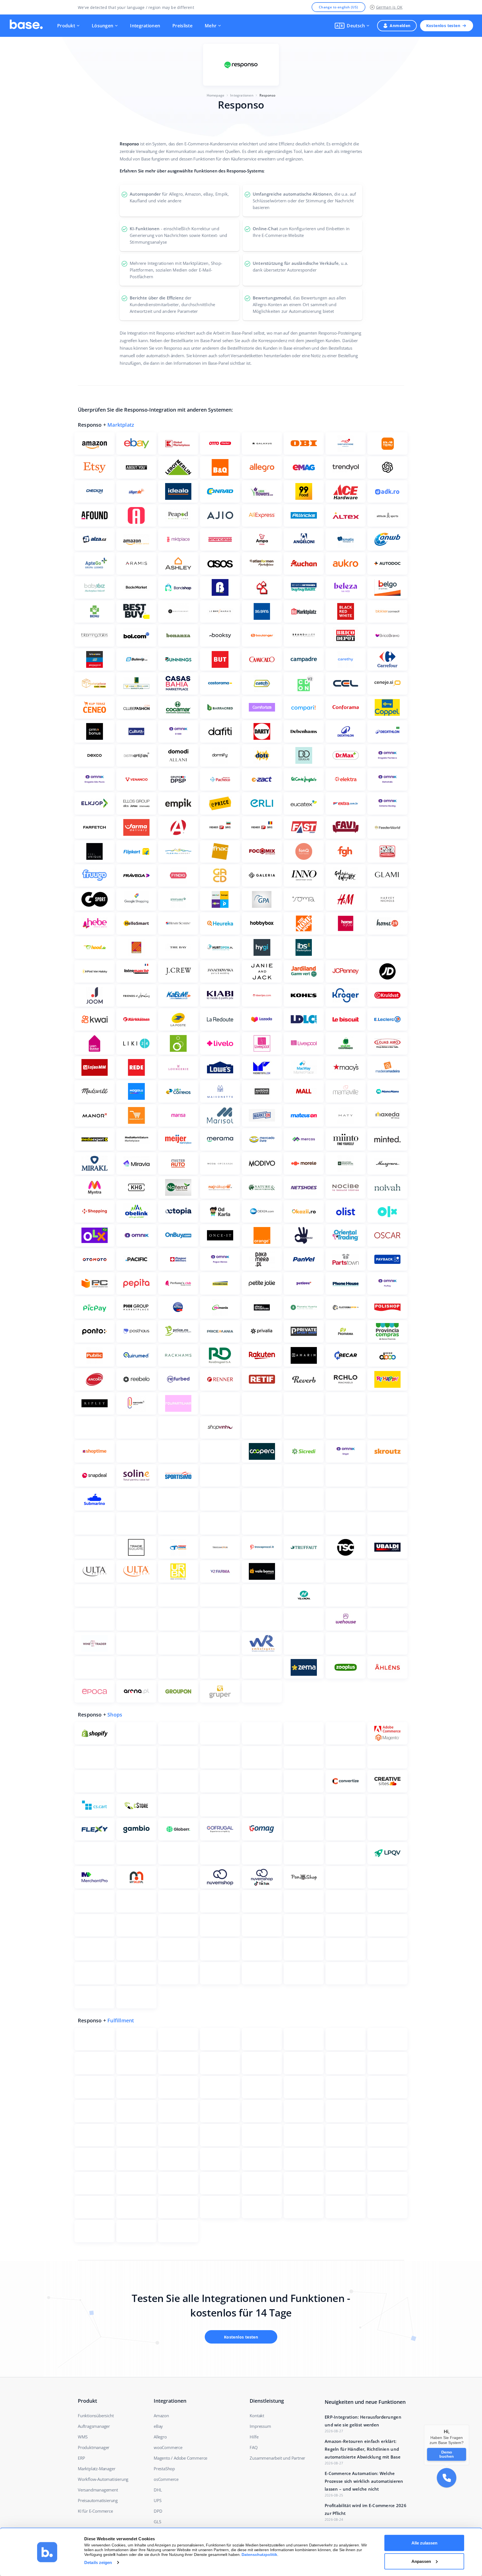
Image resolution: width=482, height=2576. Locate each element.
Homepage (216, 95)
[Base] (26, 26)
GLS (157, 2522)
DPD (158, 2511)
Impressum (260, 2426)
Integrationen (145, 26)
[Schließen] (469, 2425)
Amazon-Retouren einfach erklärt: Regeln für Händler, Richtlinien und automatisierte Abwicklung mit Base (363, 2449)
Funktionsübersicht (96, 2416)
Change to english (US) (338, 7)
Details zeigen (98, 2562)
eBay (158, 2426)
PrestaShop (164, 2469)
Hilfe (254, 2437)
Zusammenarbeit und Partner (277, 2458)
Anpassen (421, 2561)
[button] (352, 26)
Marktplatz (121, 425)
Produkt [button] (66, 26)
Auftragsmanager (94, 2426)
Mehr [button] (211, 26)
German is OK (389, 7)
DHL (158, 2490)
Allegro (160, 2437)
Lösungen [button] (103, 26)
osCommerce (166, 2479)
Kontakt (257, 2416)
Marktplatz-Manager (97, 2469)
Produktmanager (94, 2447)
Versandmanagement (98, 2490)
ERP (81, 2458)
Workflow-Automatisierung (103, 2479)
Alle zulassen (424, 2543)
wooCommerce (168, 2447)
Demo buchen (447, 2454)
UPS (157, 2500)
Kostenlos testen (443, 26)
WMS (83, 2437)
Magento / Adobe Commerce (180, 2458)
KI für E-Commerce (95, 2511)
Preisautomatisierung (98, 2500)
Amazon (161, 2416)
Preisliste (182, 26)
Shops (115, 1715)
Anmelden (400, 26)
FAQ (254, 2447)
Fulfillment (121, 2020)
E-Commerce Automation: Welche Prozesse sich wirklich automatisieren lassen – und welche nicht (364, 2481)
